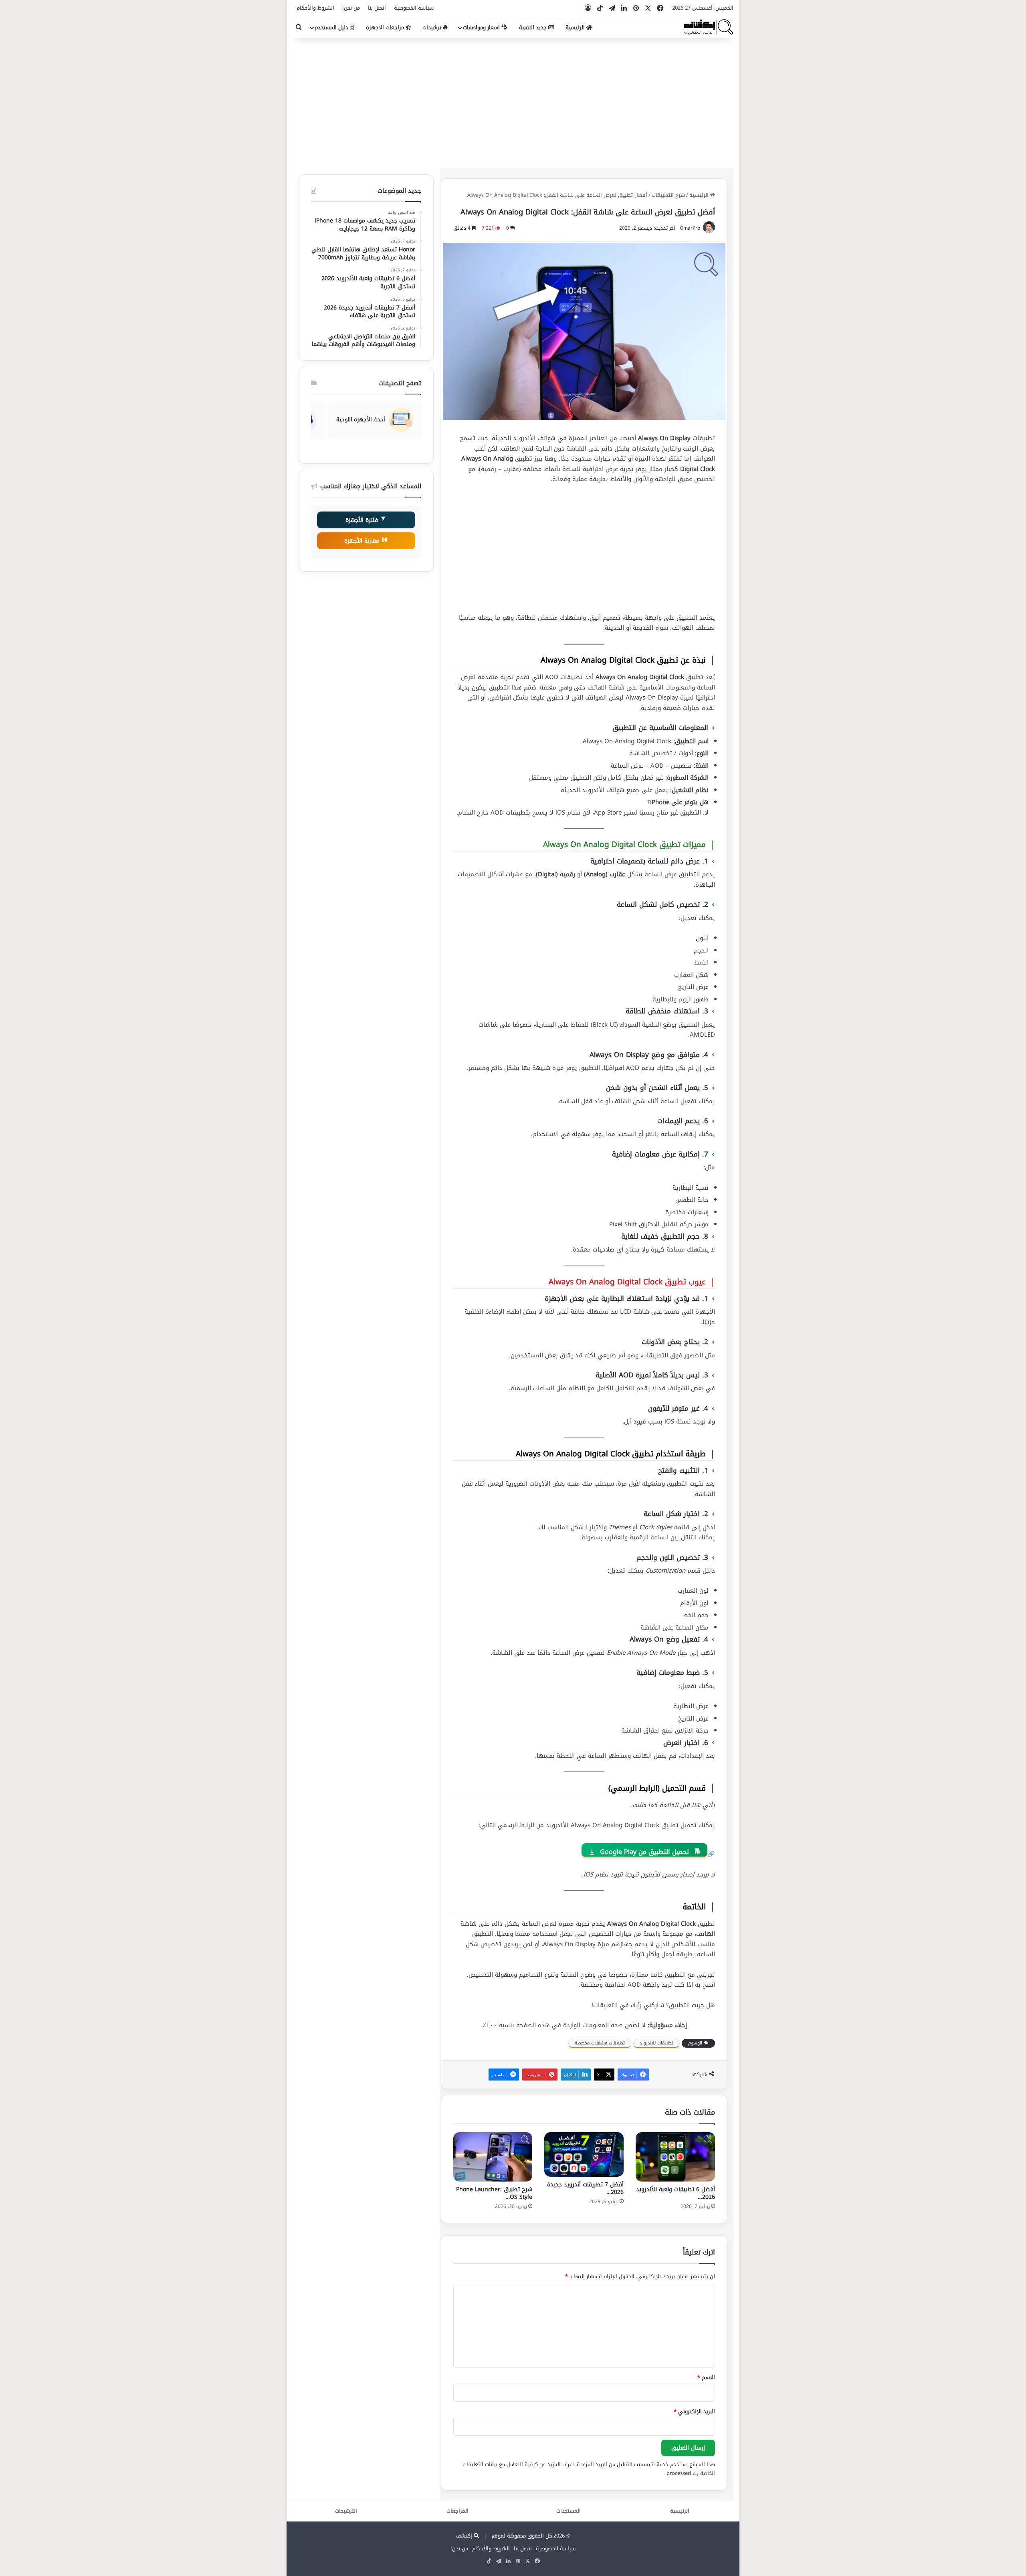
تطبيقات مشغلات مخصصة (600, 2043)
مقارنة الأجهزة (363, 541)
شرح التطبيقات (668, 195)
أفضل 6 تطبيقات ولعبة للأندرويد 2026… (676, 2193)
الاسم (706, 2377)
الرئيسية (576, 27)
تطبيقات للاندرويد (656, 2043)
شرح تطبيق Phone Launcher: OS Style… (494, 2193)
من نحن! (351, 8)
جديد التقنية (534, 27)
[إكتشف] (709, 27)
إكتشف (464, 2536)
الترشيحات (346, 2511)
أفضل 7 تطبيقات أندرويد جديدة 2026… (585, 2188)
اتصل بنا (377, 8)
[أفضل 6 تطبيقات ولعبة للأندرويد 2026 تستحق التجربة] (675, 2157)
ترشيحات (433, 27)
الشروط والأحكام (315, 8)
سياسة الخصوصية (414, 8)
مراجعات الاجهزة (386, 27)
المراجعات (457, 2511)
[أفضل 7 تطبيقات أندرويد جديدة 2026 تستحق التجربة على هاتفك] (584, 2155)
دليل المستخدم (332, 27)
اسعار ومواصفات (482, 27)
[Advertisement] (513, 100)
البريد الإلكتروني (694, 2411)
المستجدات (569, 2511)
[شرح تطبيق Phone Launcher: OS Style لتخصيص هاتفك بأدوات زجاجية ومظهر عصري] (493, 2157)
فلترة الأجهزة (363, 520)
